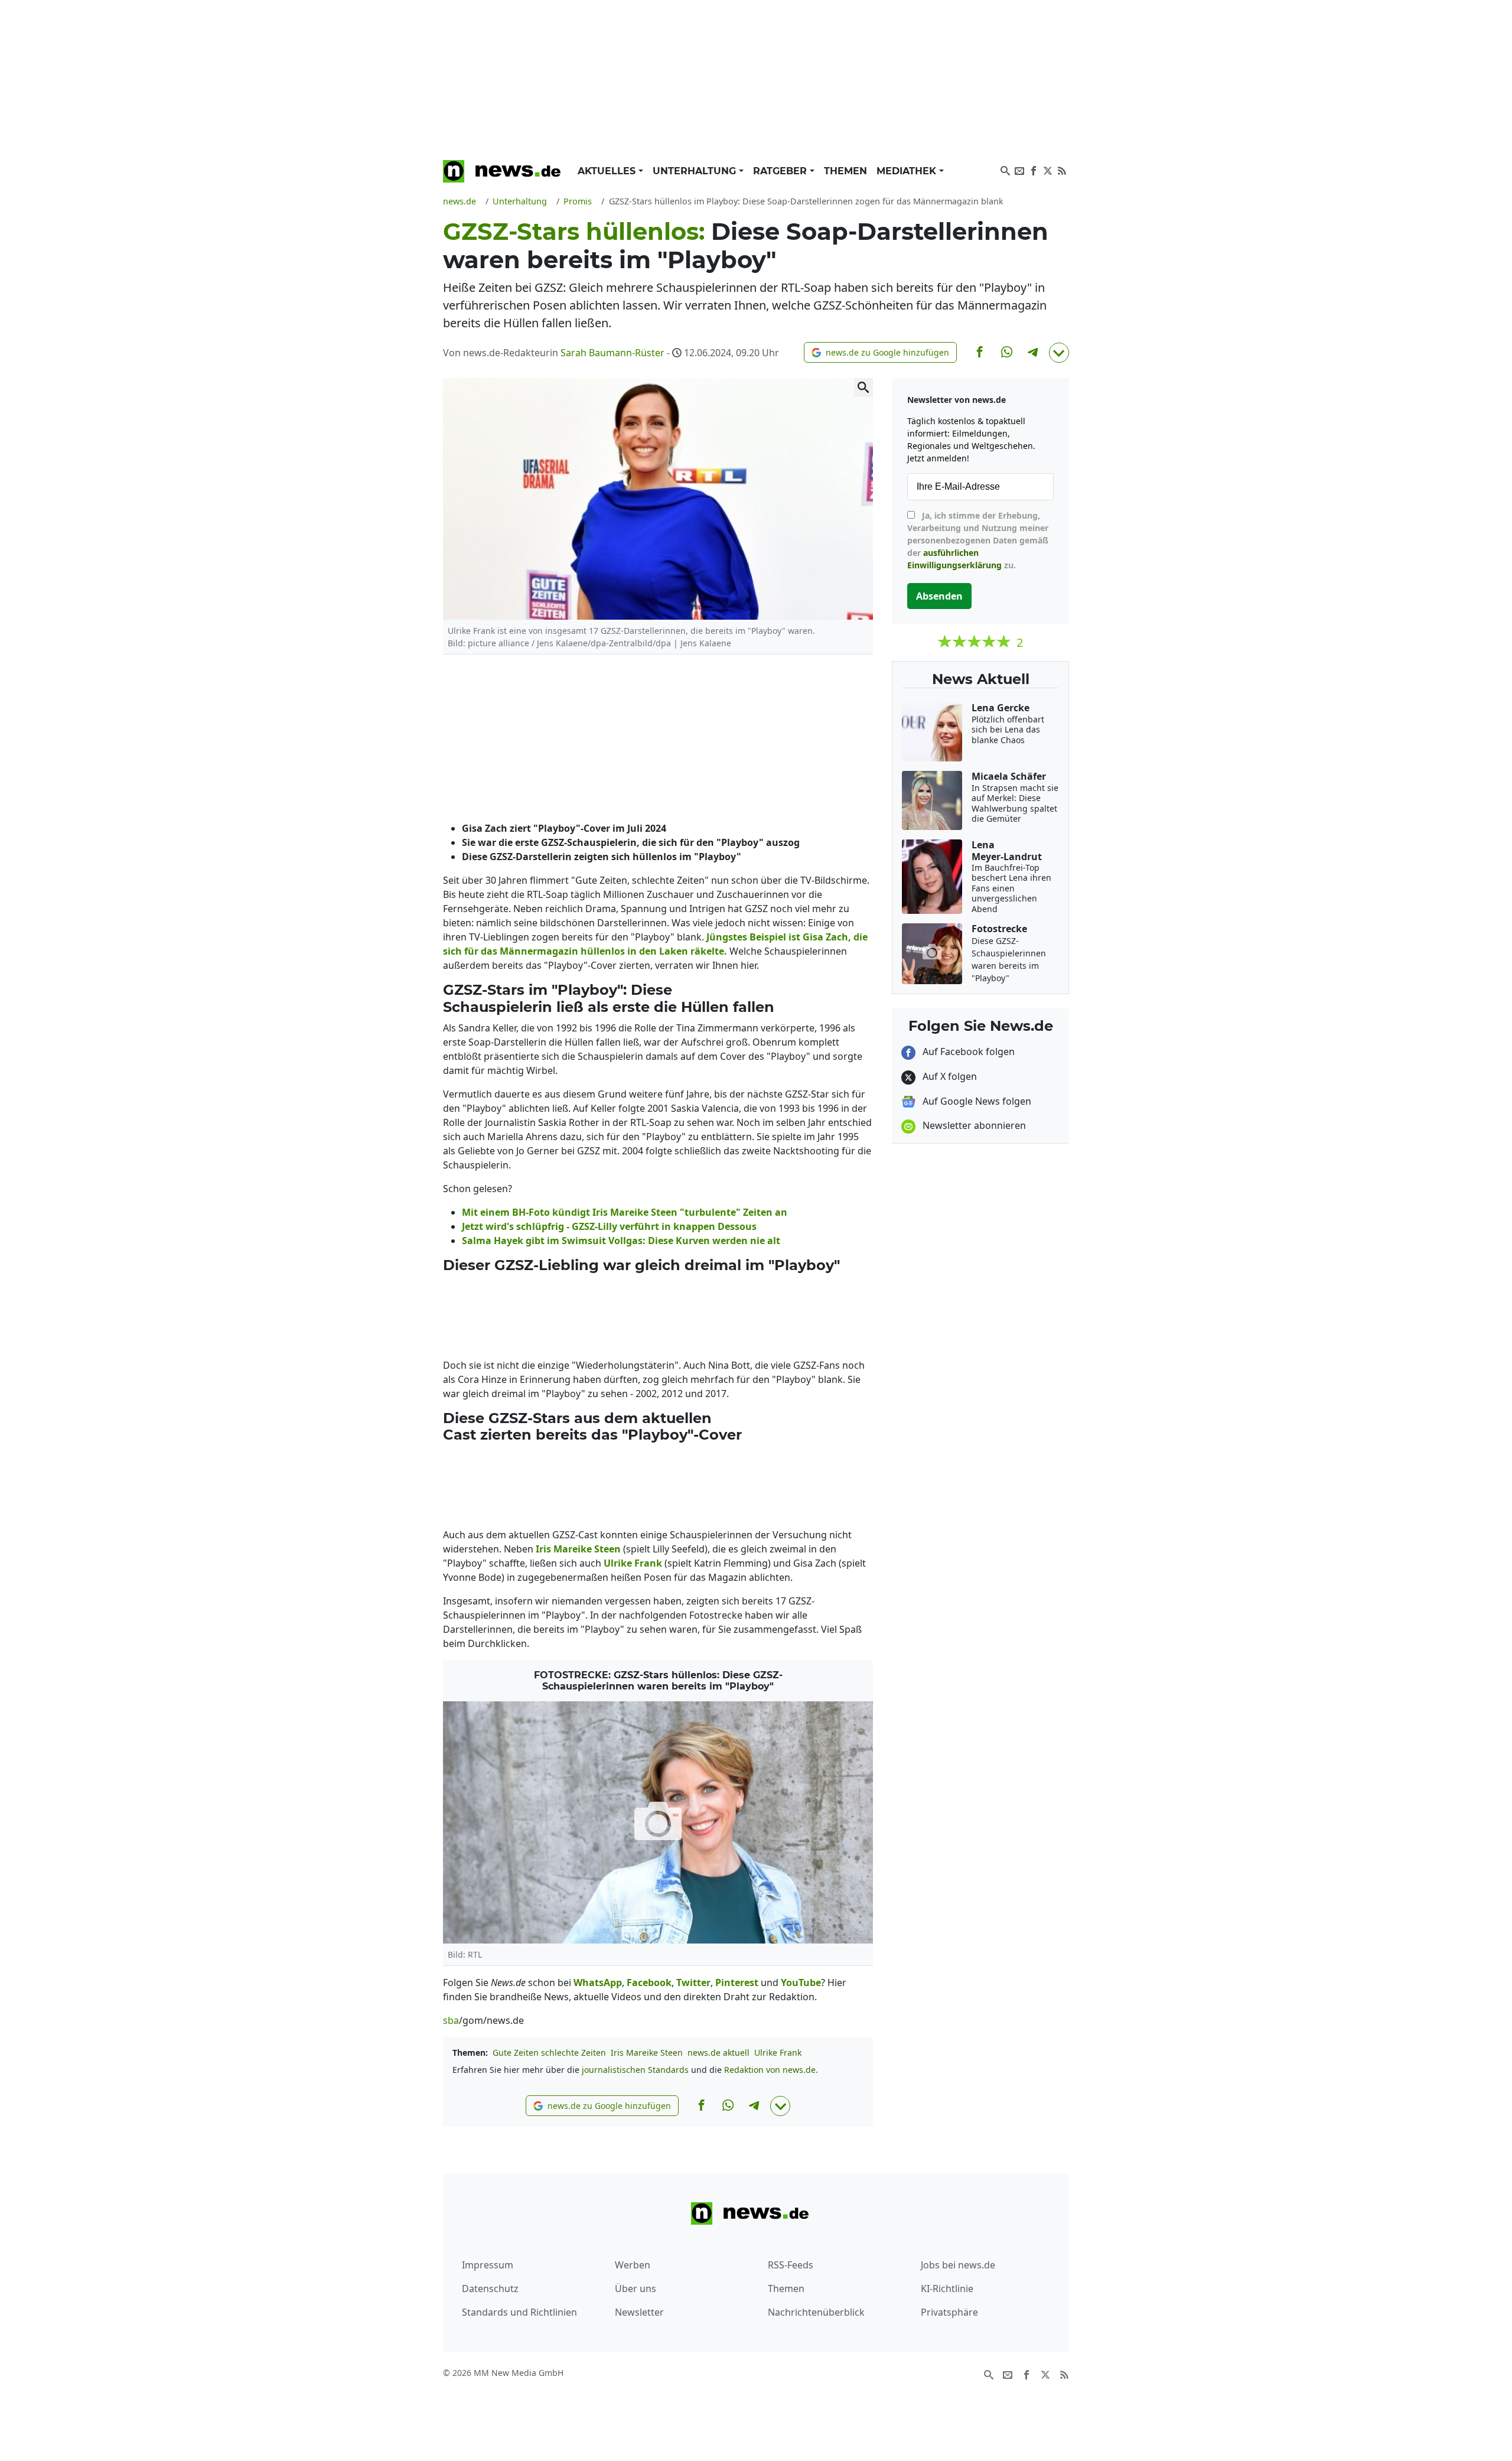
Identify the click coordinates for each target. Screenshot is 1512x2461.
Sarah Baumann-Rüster (612, 353)
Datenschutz (490, 2289)
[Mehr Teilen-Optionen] (1059, 353)
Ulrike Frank (778, 2053)
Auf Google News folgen (976, 1101)
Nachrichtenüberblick (816, 2312)
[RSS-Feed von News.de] (1062, 170)
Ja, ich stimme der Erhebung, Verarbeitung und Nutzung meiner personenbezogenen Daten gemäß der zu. (978, 540)
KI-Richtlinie (947, 2289)
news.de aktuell (718, 2053)
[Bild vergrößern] (863, 388)
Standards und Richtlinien (519, 2312)
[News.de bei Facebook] (1034, 170)
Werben (633, 2265)
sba (451, 2020)
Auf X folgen (949, 1076)
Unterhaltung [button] (696, 171)
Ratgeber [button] (781, 171)
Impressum (488, 2265)
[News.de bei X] (1048, 170)
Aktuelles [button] (608, 171)
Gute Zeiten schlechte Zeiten (549, 2053)
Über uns (636, 2289)
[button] (880, 352)
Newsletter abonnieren (973, 1125)
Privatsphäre (949, 2312)
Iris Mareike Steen (647, 2053)
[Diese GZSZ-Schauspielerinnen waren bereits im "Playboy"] (658, 1822)
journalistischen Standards (635, 2070)
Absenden (939, 596)
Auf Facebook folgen (967, 1052)
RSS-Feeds (791, 2265)
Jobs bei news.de (958, 2265)
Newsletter (639, 2312)
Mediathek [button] (908, 171)
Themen (845, 171)
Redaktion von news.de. (771, 2070)
